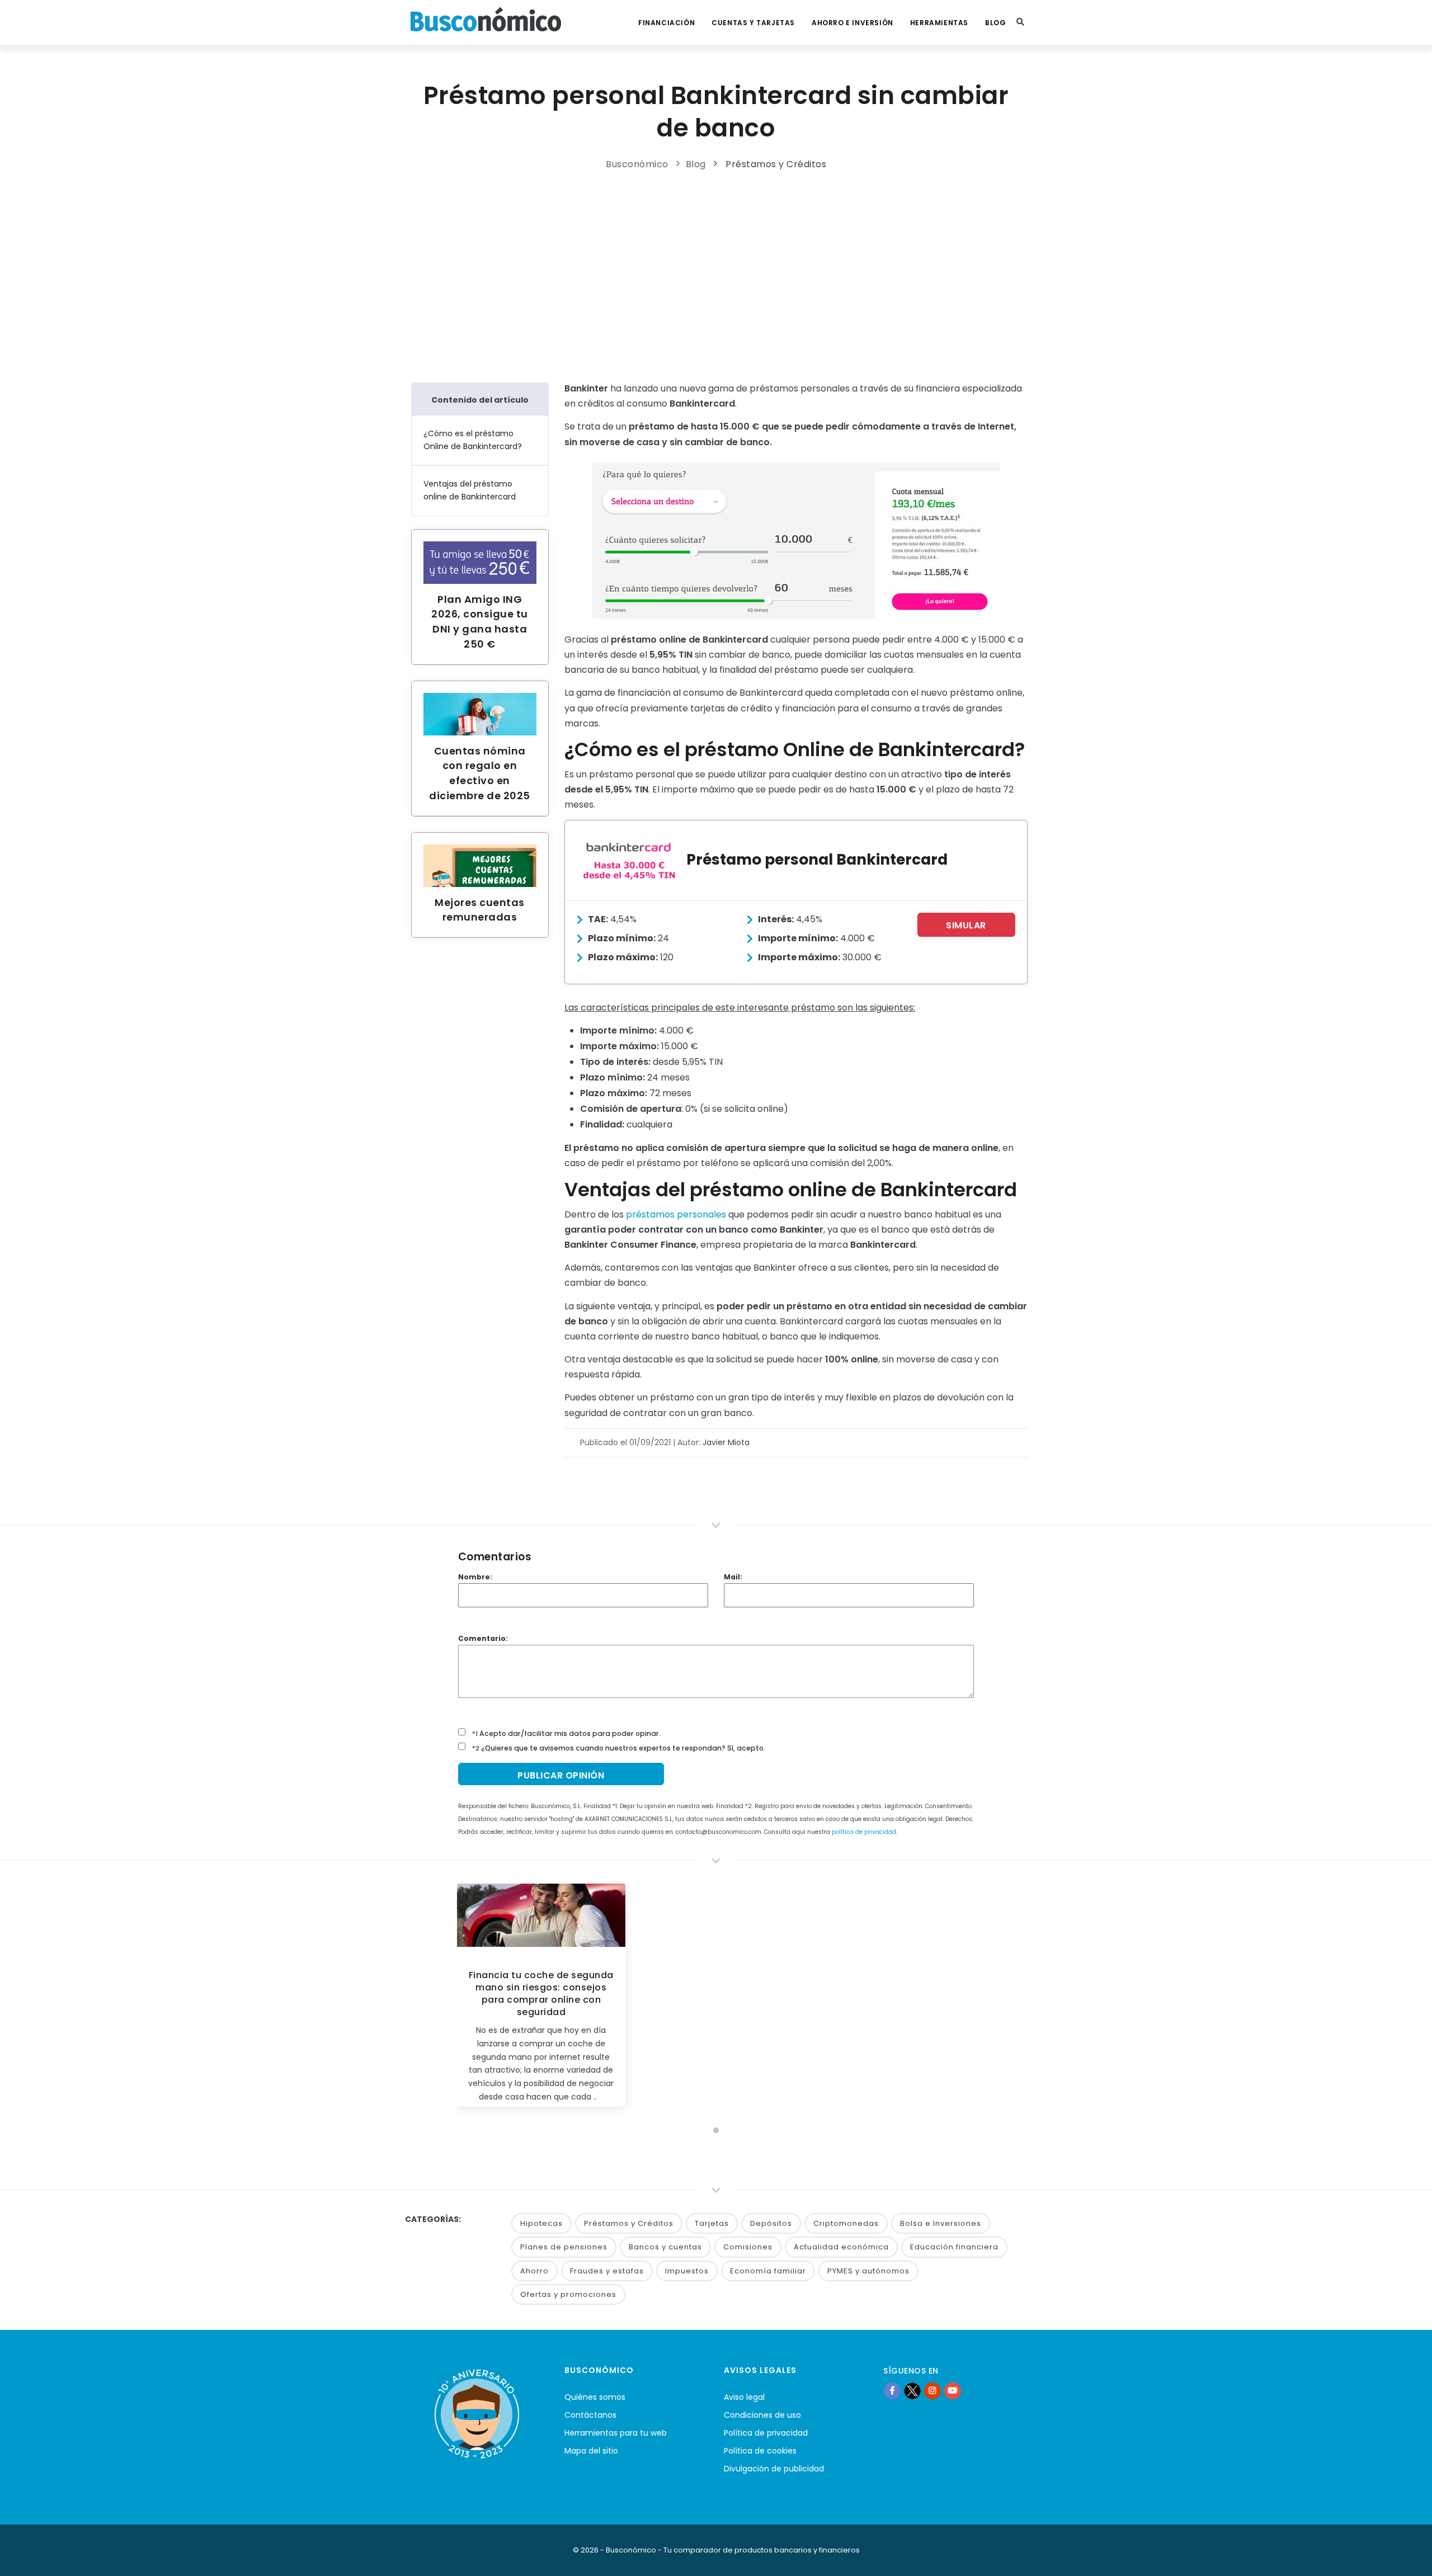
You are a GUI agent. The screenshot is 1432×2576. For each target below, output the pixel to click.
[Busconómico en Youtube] (953, 2390)
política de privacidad (864, 1832)
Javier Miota (726, 1442)
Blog (995, 23)
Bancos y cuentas (665, 2247)
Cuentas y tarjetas (753, 23)
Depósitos (771, 2223)
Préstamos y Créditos (776, 164)
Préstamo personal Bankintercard (817, 859)
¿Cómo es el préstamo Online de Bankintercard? (473, 440)
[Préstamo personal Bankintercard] (629, 860)
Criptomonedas (846, 2223)
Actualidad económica (841, 2247)
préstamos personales (676, 1214)
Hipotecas (541, 2223)
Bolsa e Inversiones (941, 2223)
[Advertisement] (716, 273)
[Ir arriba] (1406, 2556)
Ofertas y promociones (568, 2294)
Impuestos (687, 2271)
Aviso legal (744, 2397)
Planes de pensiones (564, 2247)
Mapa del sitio (591, 2451)
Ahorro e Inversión (852, 23)
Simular (966, 925)
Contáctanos (590, 2415)
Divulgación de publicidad (774, 2469)
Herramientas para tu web (616, 2433)
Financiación (666, 23)
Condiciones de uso (762, 2415)
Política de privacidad (766, 2433)
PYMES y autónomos (868, 2271)
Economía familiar (768, 2271)
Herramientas (939, 23)
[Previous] (468, 1999)
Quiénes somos (595, 2397)
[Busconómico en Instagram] (932, 2390)
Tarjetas (712, 2223)
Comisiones (748, 2247)
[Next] (964, 1999)
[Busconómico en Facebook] (892, 2390)
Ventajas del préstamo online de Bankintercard (470, 490)
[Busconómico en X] (912, 2390)
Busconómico (637, 164)
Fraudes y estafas (607, 2271)
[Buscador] (1020, 22)
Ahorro (534, 2271)
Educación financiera (954, 2247)
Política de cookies (760, 2451)
